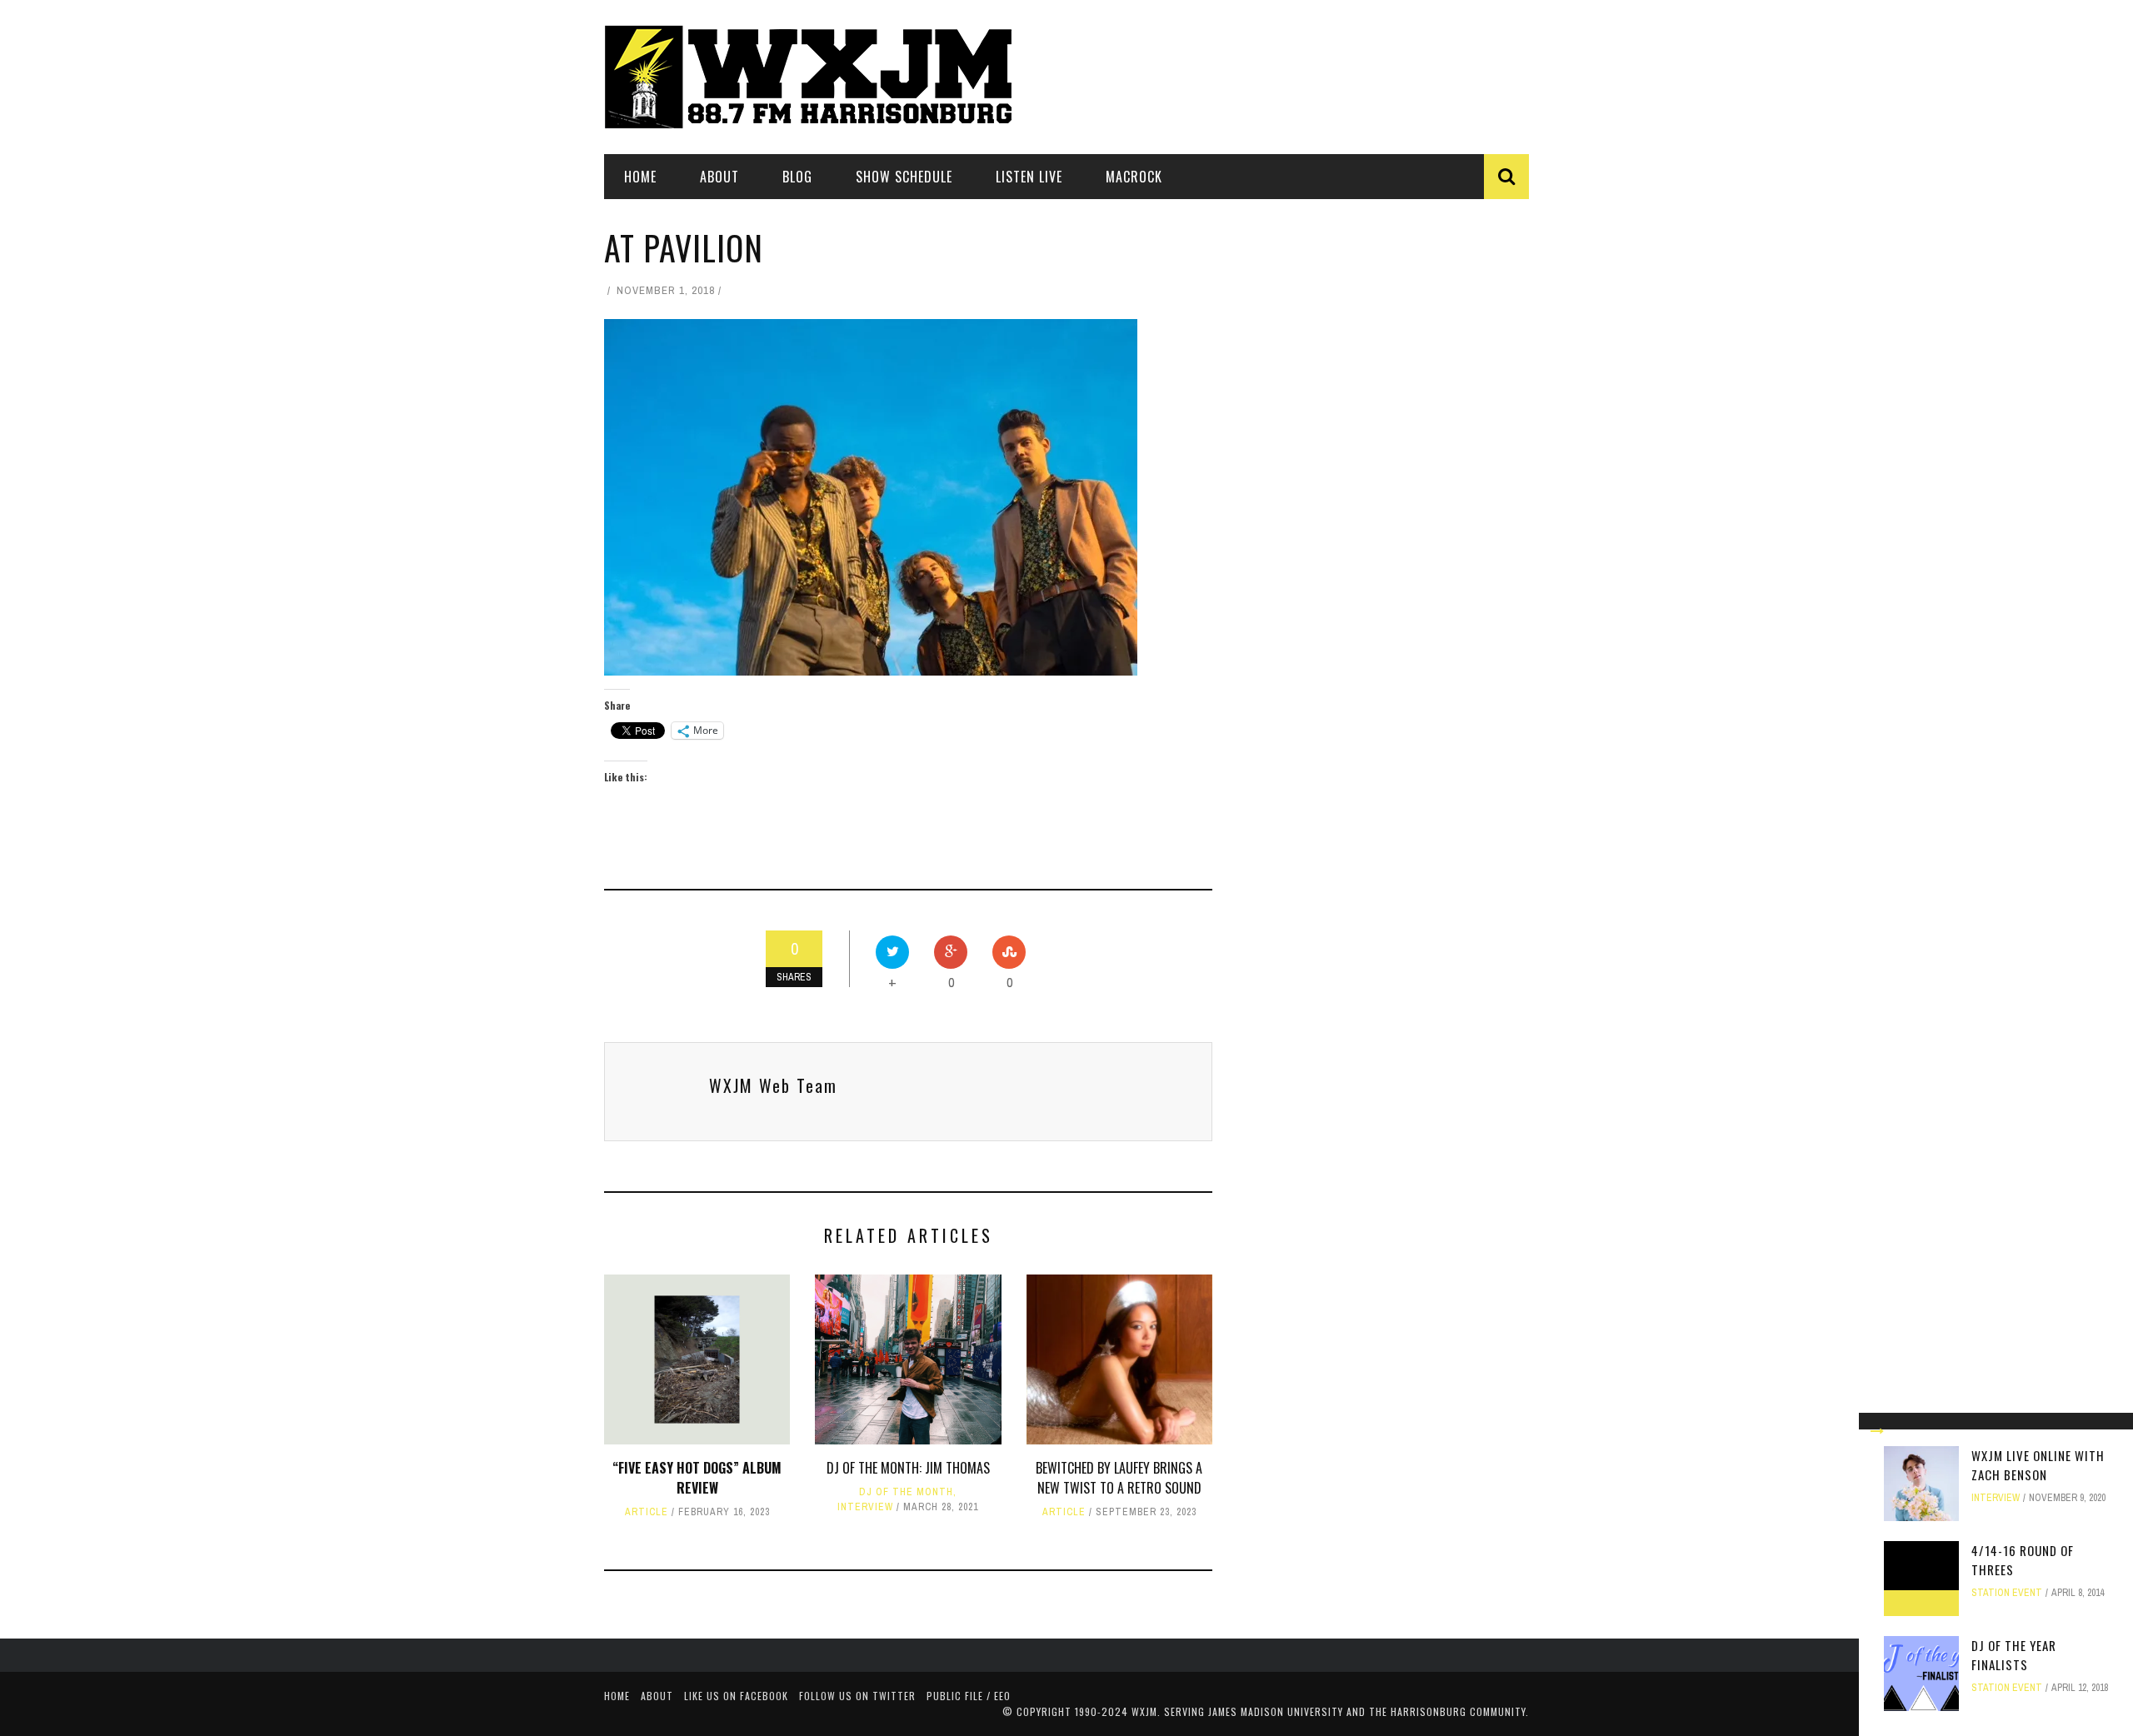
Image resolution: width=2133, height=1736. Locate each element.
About (719, 177)
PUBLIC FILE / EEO (969, 1696)
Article (647, 1512)
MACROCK (1134, 177)
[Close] (1877, 1431)
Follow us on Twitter (857, 1696)
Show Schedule (904, 177)
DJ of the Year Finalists (2014, 1655)
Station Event (2007, 1593)
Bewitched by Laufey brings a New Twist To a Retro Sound (1119, 1478)
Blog (797, 177)
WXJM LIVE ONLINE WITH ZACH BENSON (2038, 1465)
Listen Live (1029, 177)
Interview (865, 1507)
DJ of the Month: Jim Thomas (908, 1468)
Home (640, 177)
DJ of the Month (906, 1492)
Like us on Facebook (736, 1696)
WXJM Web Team (773, 1085)
